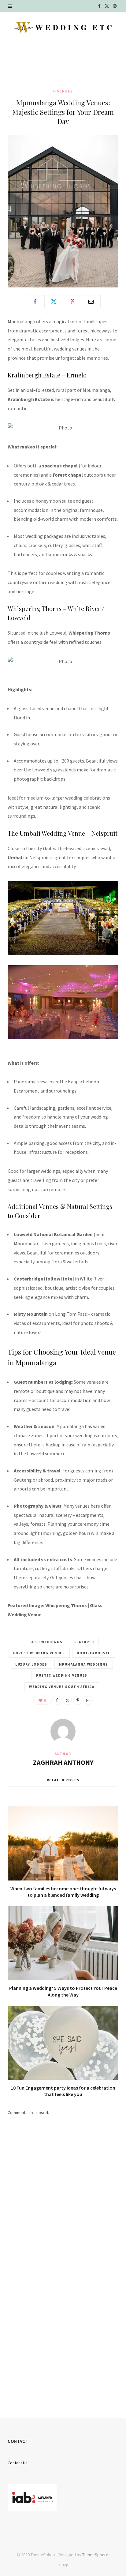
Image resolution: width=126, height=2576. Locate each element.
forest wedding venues (39, 1653)
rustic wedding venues (62, 1675)
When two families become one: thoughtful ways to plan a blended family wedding (63, 1892)
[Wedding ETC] (63, 27)
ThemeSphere (95, 2555)
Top (65, 2565)
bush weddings (46, 1642)
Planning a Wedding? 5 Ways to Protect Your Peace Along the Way (63, 1991)
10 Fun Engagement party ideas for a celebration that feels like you (63, 2091)
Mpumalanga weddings (84, 1664)
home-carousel (94, 1653)
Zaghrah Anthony (63, 1762)
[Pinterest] (72, 302)
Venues (65, 91)
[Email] (91, 302)
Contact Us (18, 2463)
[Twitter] (54, 302)
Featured (84, 1642)
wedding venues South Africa (62, 1687)
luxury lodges (31, 1664)
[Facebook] (35, 302)
